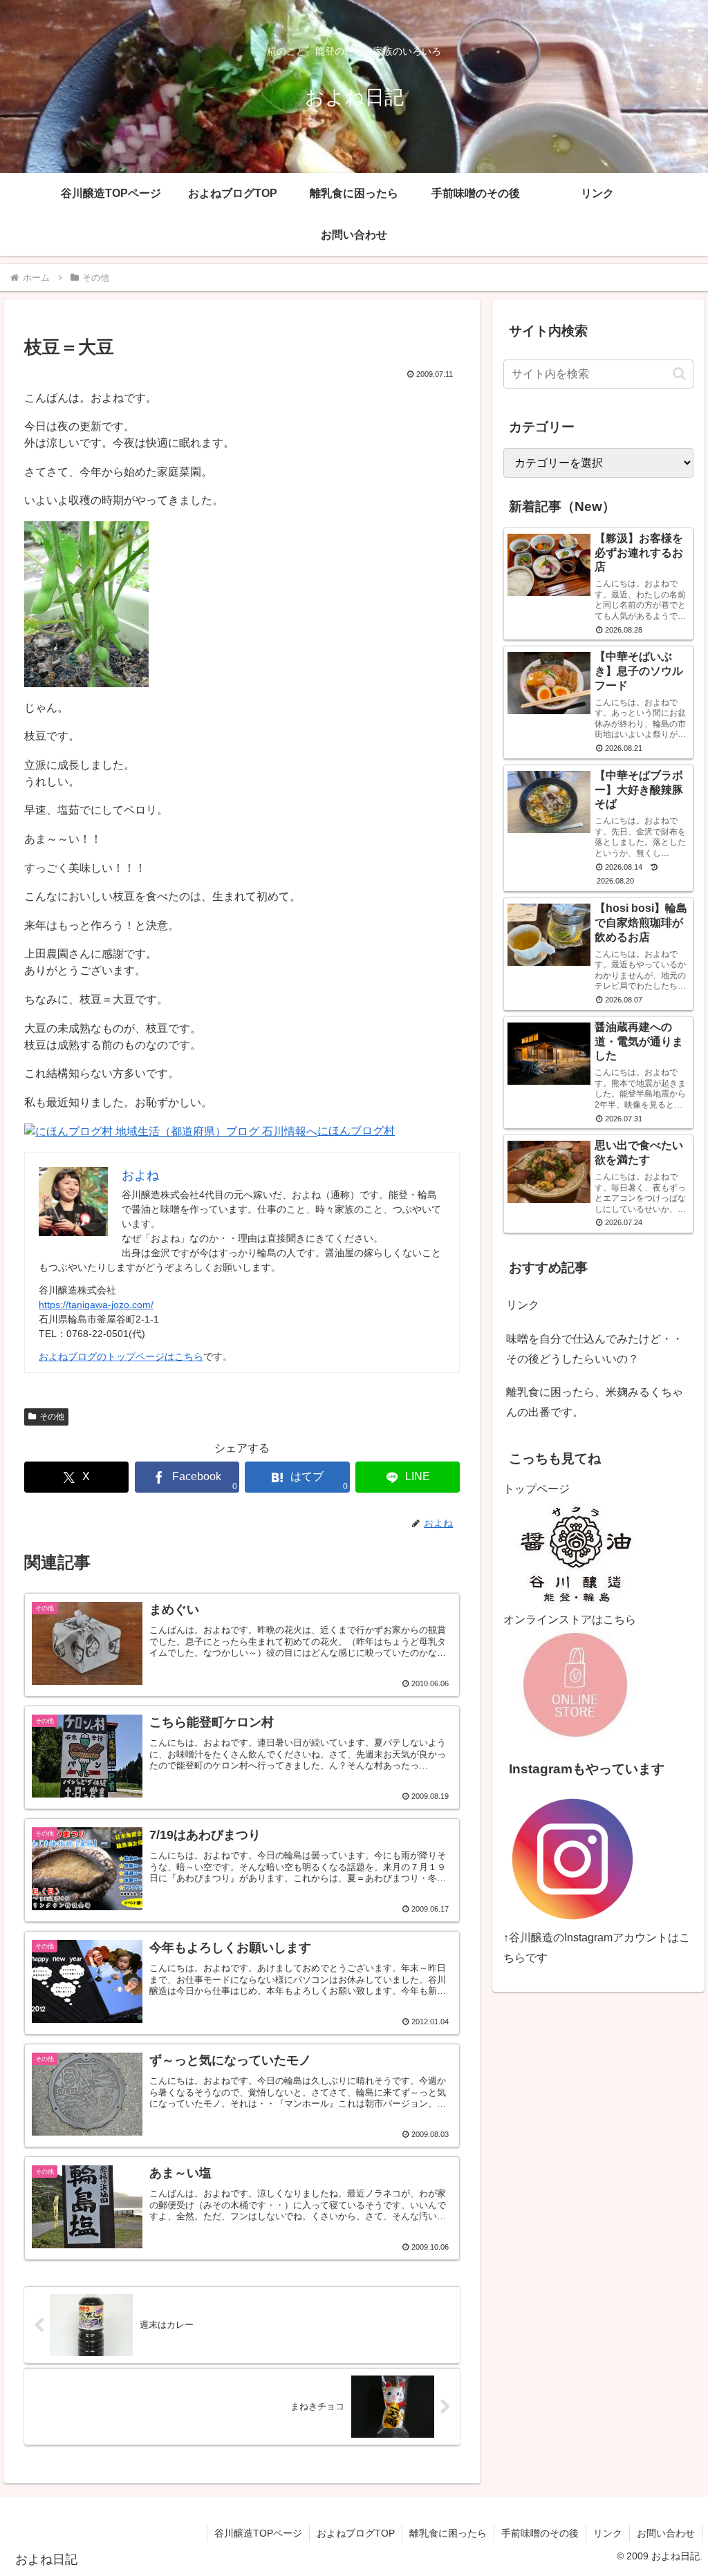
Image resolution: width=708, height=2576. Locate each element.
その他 (52, 1417)
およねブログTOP (356, 2533)
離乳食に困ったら (448, 2533)
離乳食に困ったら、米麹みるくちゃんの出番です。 (595, 1402)
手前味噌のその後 (540, 2533)
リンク (523, 1305)
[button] (679, 374)
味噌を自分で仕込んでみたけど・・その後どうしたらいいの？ (595, 1349)
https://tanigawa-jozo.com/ (96, 1305)
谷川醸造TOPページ (258, 2533)
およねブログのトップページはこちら (121, 1356)
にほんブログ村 (356, 1131)
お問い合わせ (666, 2533)
